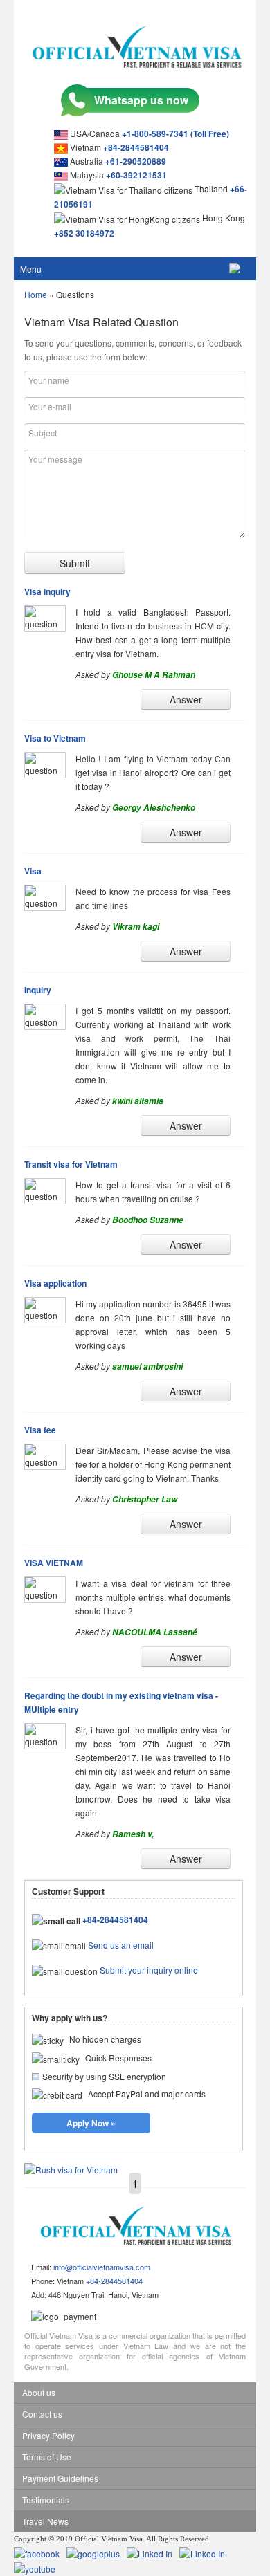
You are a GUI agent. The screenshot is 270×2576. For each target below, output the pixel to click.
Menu (31, 269)
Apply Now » (91, 2123)
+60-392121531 (136, 175)
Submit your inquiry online (149, 1970)
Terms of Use (47, 2457)
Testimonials (46, 2500)
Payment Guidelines (60, 2478)
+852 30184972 (84, 233)
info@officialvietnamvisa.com (102, 2267)
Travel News (45, 2521)
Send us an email (121, 1945)
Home (36, 294)
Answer (186, 699)
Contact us (42, 2414)
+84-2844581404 (136, 147)
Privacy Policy (48, 2435)
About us (39, 2392)
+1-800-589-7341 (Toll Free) (175, 134)
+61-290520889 (136, 161)
